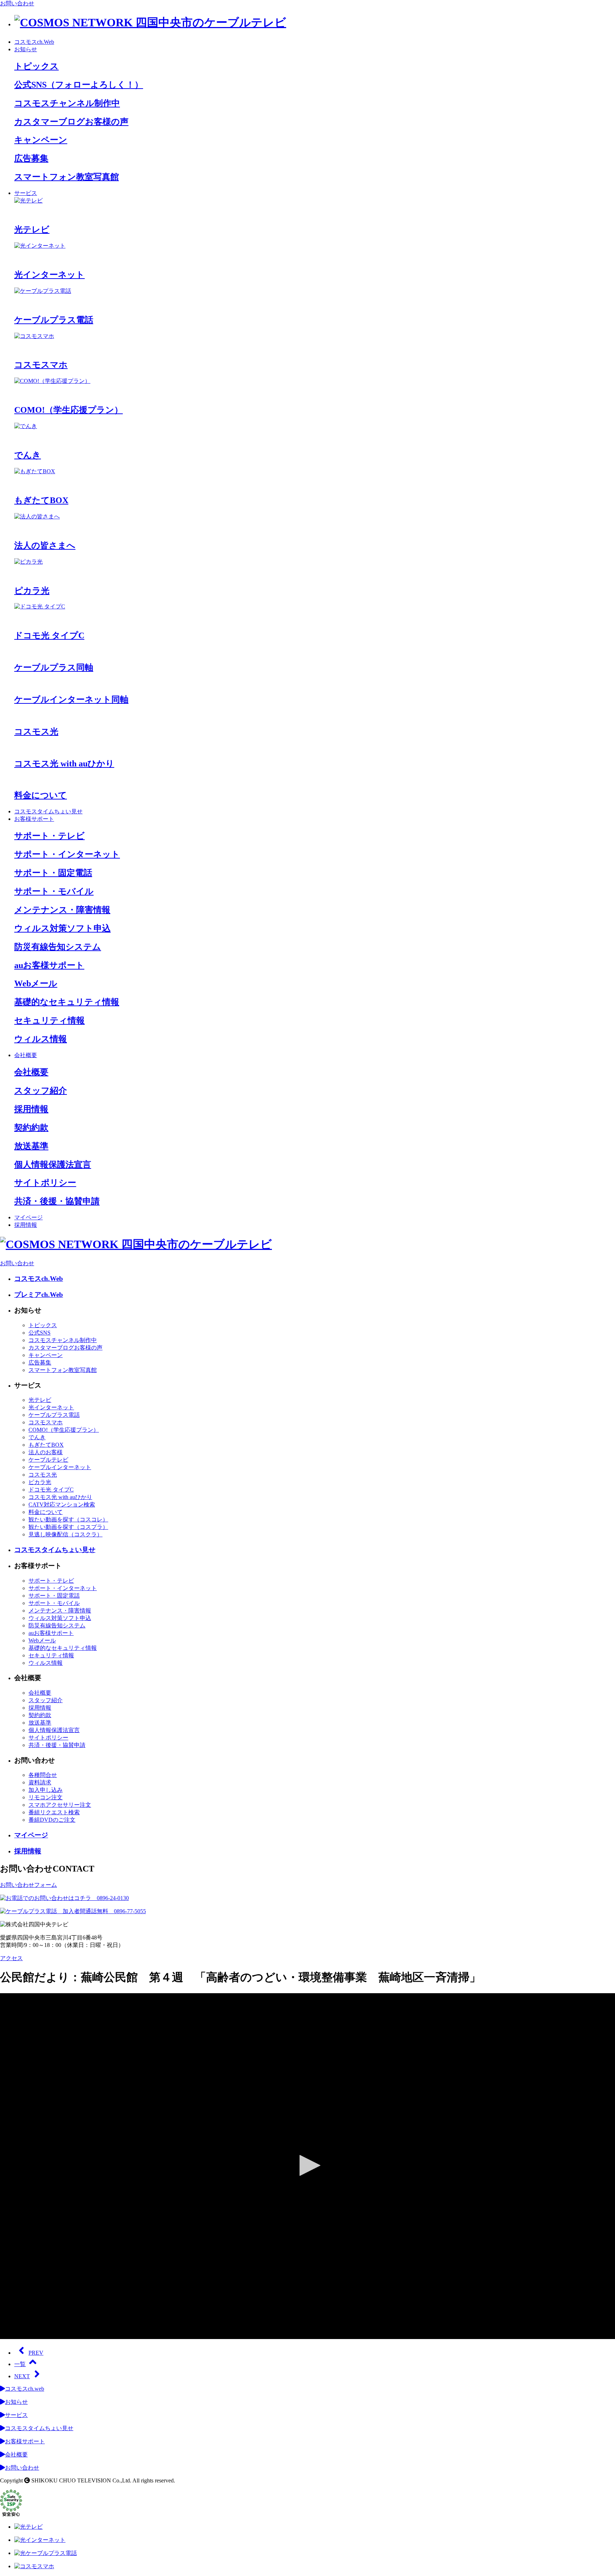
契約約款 (40, 1715)
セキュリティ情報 (51, 1655)
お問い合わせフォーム (28, 1885)
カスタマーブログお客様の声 (65, 1348)
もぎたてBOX (46, 1445)
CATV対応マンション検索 (62, 1505)
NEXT (22, 2376)
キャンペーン (46, 1355)
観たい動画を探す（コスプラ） (68, 1527)
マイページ (28, 1217)
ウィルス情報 (46, 1663)
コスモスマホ (46, 1422)
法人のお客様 (46, 1452)
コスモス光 (43, 1475)
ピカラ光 (40, 1482)
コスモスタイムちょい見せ (48, 811)
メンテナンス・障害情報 (60, 1611)
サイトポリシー (48, 1738)
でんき (37, 1437)
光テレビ (40, 1400)
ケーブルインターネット (60, 1467)
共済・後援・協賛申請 (57, 1745)
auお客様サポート (51, 1633)
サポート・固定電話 (54, 1596)
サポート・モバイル (54, 1603)
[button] (307, 2165)
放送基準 (40, 1723)
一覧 (20, 2364)
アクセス (11, 1958)
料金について (46, 1512)
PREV (36, 2353)
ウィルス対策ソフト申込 (60, 1618)
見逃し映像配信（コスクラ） (65, 1534)
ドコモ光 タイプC (51, 1490)
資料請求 (40, 1782)
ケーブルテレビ (48, 1460)
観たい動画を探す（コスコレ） (68, 1519)
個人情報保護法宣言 (54, 1730)
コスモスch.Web (34, 42)
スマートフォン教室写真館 (63, 1370)
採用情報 (26, 1225)
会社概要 (26, 1055)
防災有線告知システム (57, 1625)
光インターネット (51, 1407)
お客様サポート (34, 819)
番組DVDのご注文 (52, 1820)
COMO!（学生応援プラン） (64, 1430)
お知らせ (26, 49)
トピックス (43, 1325)
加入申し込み (46, 1790)
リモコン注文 (46, 1797)
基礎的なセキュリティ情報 (63, 1648)
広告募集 (40, 1363)
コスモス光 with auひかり (60, 1497)
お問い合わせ (17, 3)
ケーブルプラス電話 (54, 1415)
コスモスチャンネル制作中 (63, 1340)
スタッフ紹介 (46, 1700)
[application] (307, 2166)
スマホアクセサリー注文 (60, 1805)
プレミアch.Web (39, 1295)
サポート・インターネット (63, 1588)
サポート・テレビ (51, 1581)
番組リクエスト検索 (54, 1812)
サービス (26, 193)
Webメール (42, 1640)
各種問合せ (43, 1775)
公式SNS (40, 1333)
